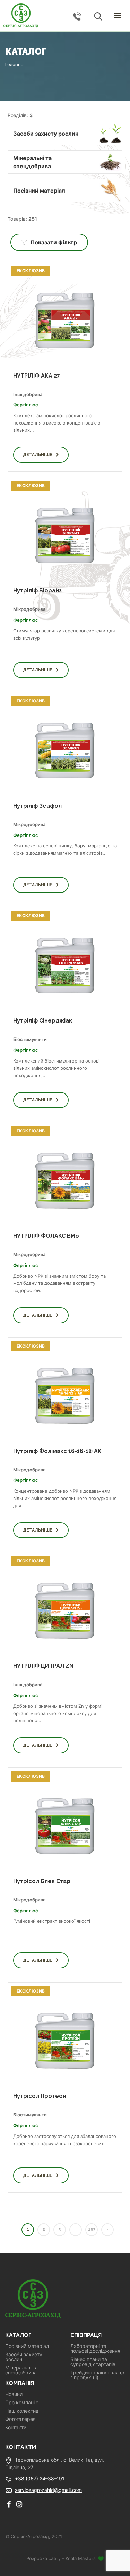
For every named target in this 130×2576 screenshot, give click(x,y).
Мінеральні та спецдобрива (21, 2370)
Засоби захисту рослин (24, 2357)
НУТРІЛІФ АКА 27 (37, 376)
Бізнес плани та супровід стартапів (93, 2362)
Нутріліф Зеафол (37, 806)
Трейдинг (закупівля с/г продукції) (97, 2375)
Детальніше (38, 455)
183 (92, 2229)
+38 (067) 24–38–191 (40, 2478)
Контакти (16, 2428)
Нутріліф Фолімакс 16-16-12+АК (57, 1451)
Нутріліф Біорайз (37, 591)
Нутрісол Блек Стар (42, 1881)
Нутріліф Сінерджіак (43, 1021)
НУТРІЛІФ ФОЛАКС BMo (46, 1236)
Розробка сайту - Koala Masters (62, 2558)
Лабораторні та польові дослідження (95, 2349)
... (76, 2229)
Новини (14, 2394)
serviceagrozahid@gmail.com (48, 2490)
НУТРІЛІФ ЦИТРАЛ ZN (43, 1666)
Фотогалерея (20, 2419)
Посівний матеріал (27, 2346)
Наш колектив (22, 2411)
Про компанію (22, 2403)
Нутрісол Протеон (40, 2096)
